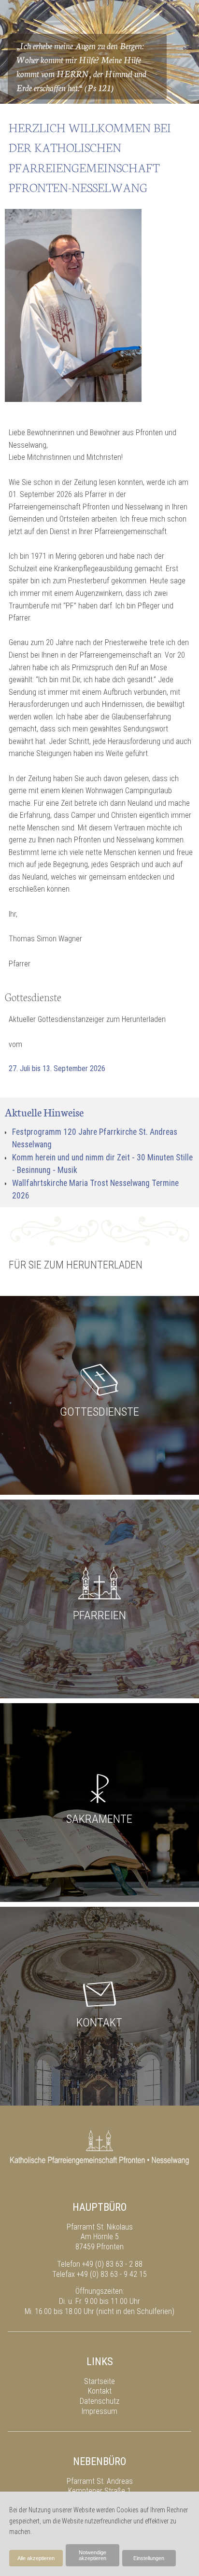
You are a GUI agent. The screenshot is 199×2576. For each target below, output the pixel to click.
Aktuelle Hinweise (44, 1112)
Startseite (99, 2381)
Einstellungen (149, 2558)
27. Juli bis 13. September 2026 (57, 1068)
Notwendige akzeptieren (92, 2555)
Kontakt (100, 2391)
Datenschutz (99, 2401)
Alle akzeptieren (36, 2558)
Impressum (99, 2411)
